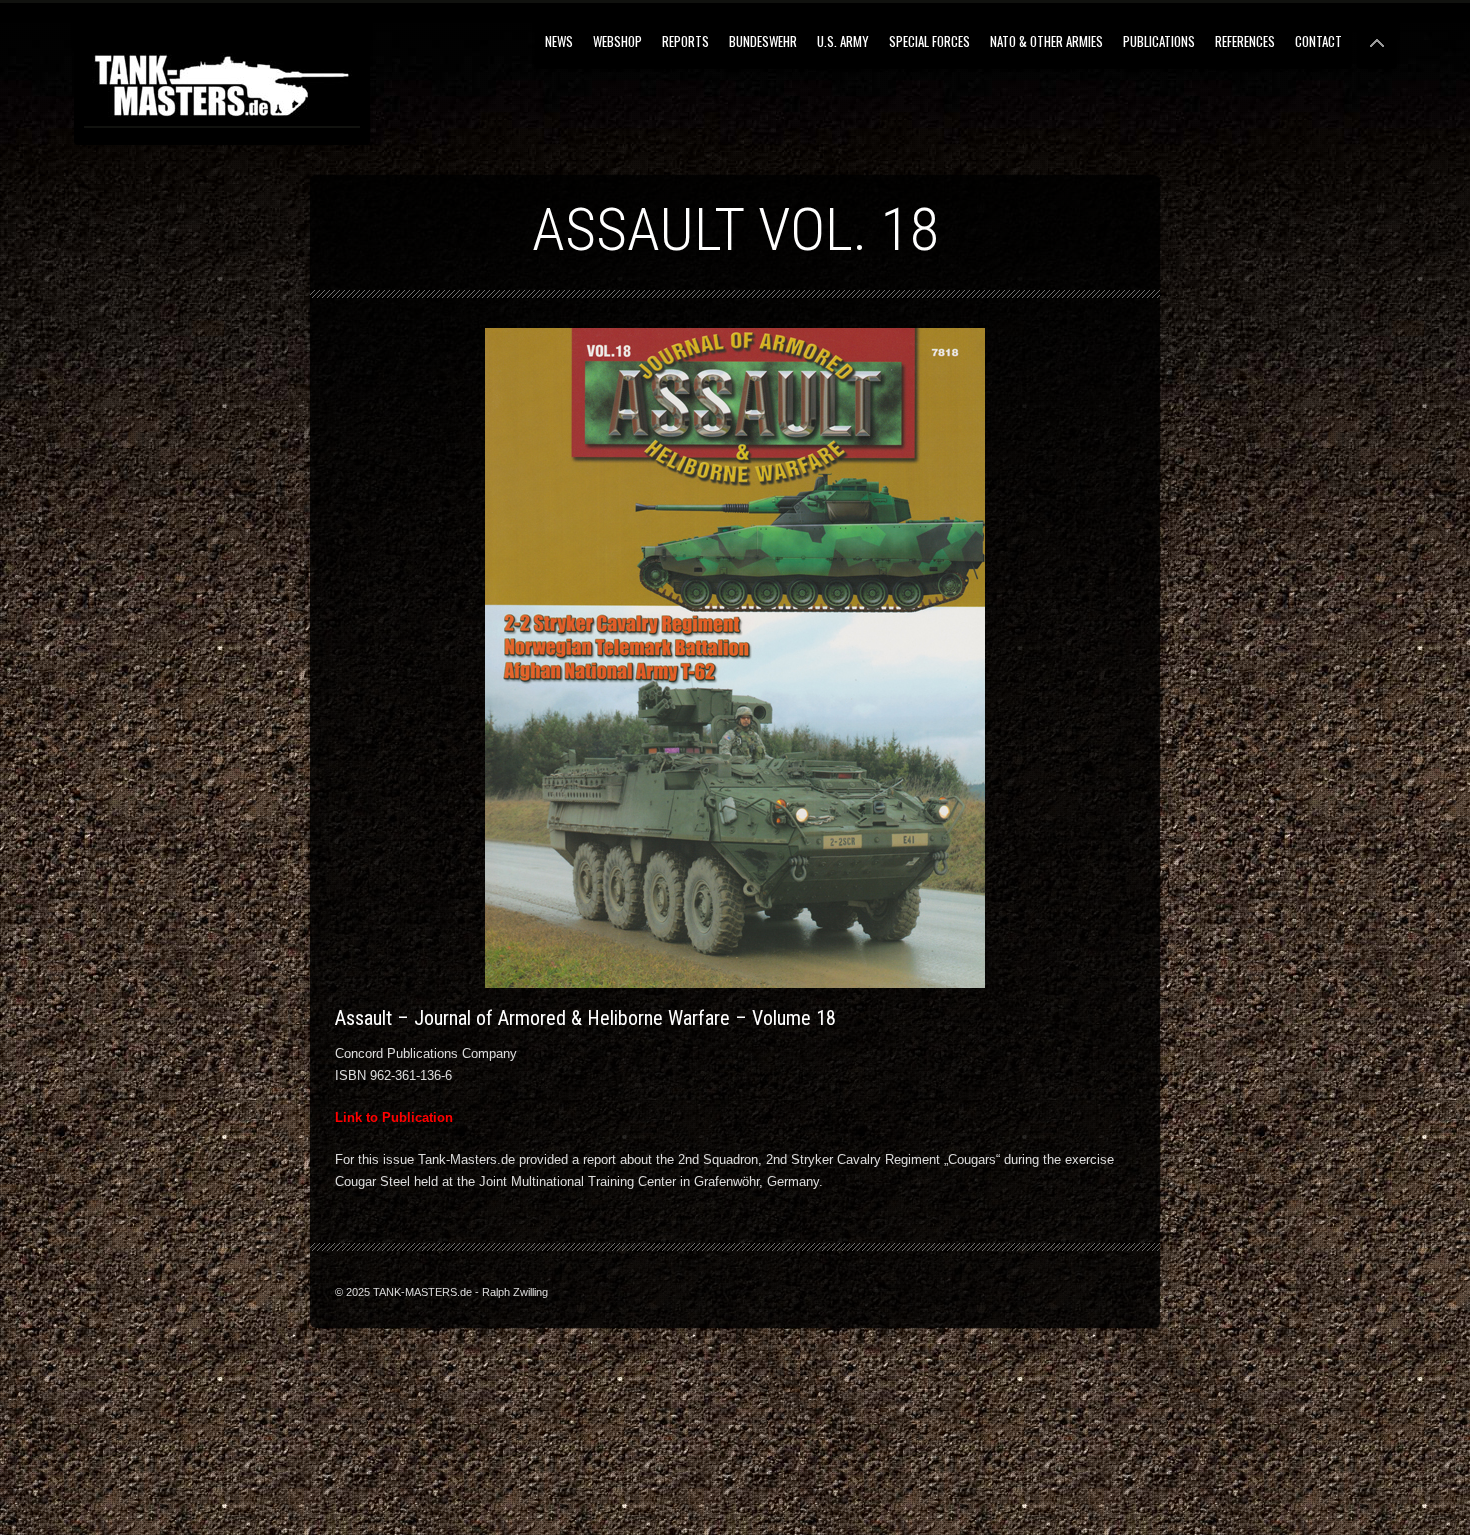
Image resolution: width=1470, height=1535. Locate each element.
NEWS (559, 41)
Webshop (617, 41)
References (1245, 41)
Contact (1318, 41)
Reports (685, 41)
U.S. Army (843, 41)
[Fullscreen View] (1377, 34)
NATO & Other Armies (1046, 41)
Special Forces (929, 41)
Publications (1159, 41)
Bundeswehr (763, 41)
